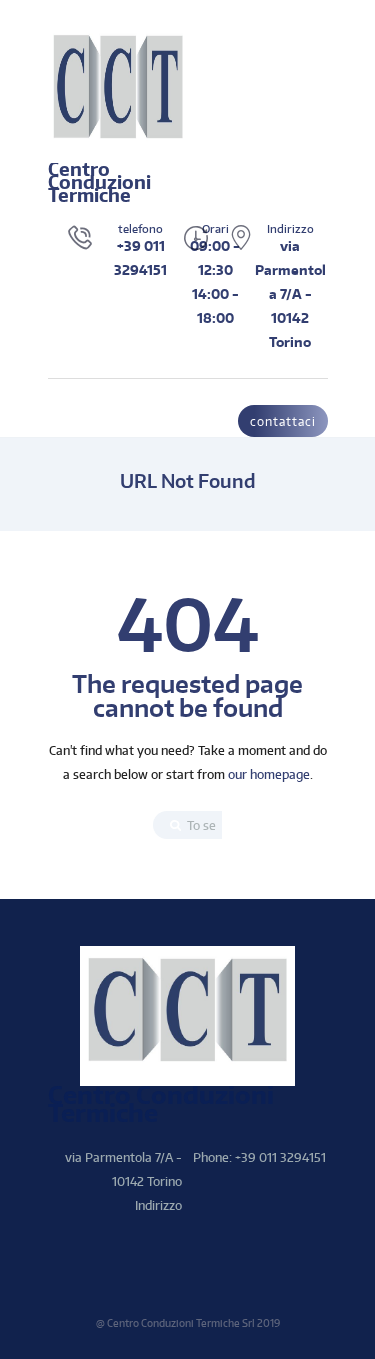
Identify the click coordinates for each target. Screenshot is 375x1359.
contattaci (283, 421)
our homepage (269, 774)
